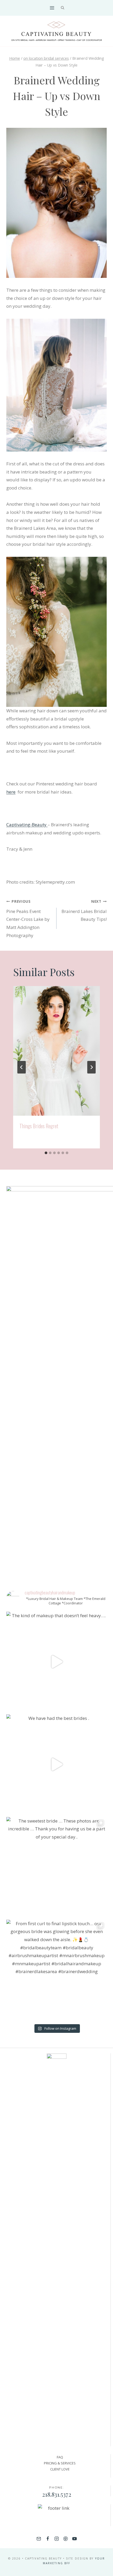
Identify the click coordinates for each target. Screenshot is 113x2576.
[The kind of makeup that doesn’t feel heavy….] (56, 1662)
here (11, 792)
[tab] (46, 1153)
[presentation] (56, 1051)
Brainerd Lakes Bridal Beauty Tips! (84, 911)
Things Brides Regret (39, 1126)
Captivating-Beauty (27, 825)
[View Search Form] (63, 8)
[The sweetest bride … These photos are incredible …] (56, 1867)
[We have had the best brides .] (56, 1764)
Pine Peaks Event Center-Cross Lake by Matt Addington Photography (28, 919)
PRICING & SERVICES (60, 2463)
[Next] (91, 1067)
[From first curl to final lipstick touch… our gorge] (56, 1970)
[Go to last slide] (22, 1067)
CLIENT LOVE (60, 2469)
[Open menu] (52, 8)
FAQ (60, 2457)
